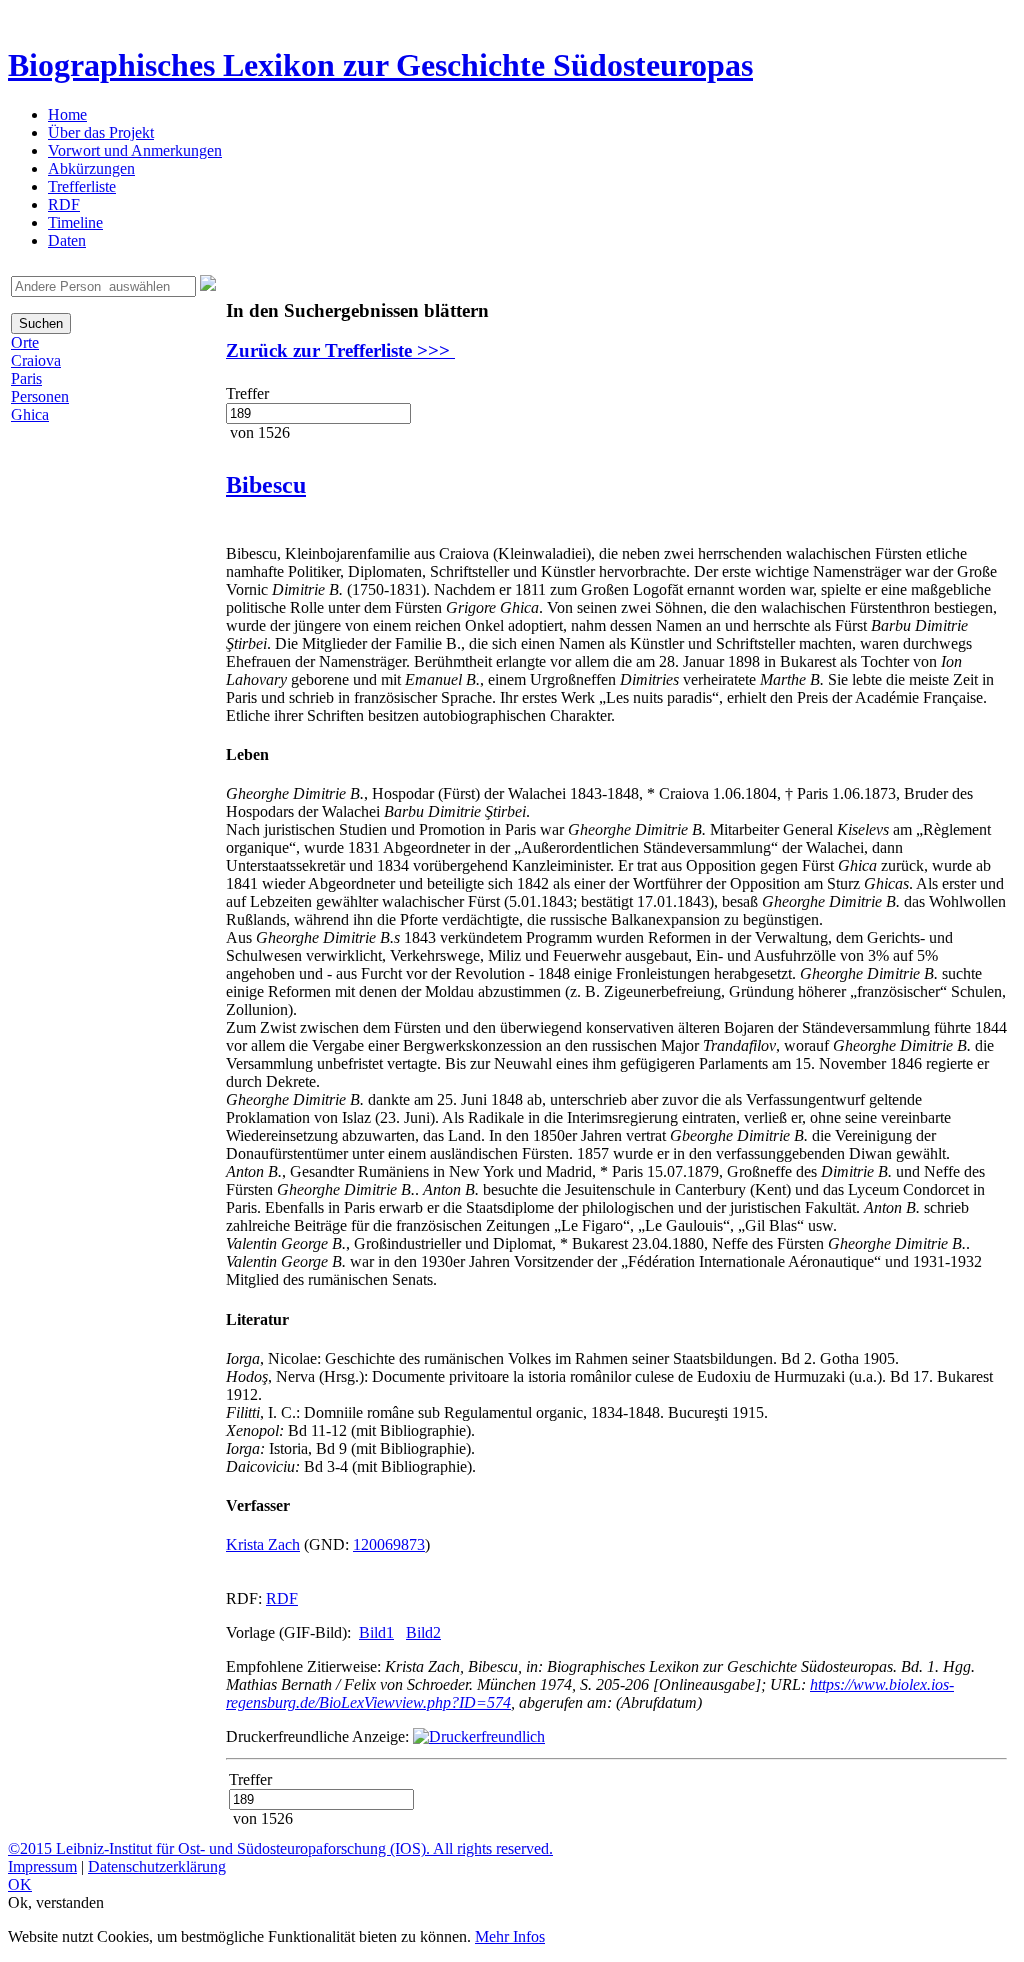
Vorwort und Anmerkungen (135, 150)
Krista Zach (263, 1544)
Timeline (75, 222)
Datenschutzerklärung (157, 1866)
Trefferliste (82, 186)
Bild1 (376, 1632)
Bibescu (266, 485)
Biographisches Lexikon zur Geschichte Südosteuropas (380, 65)
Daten (67, 240)
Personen (40, 396)
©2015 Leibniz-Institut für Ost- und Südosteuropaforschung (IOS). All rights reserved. (280, 1848)
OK (20, 1884)
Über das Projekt (101, 132)
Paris (26, 378)
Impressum (42, 1866)
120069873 (389, 1544)
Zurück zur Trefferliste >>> (340, 350)
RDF (64, 204)
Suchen (41, 323)
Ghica (30, 414)
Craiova (36, 360)
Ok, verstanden (56, 1902)
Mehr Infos (510, 1936)
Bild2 (423, 1632)
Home (67, 114)
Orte (25, 342)
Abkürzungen (91, 168)
